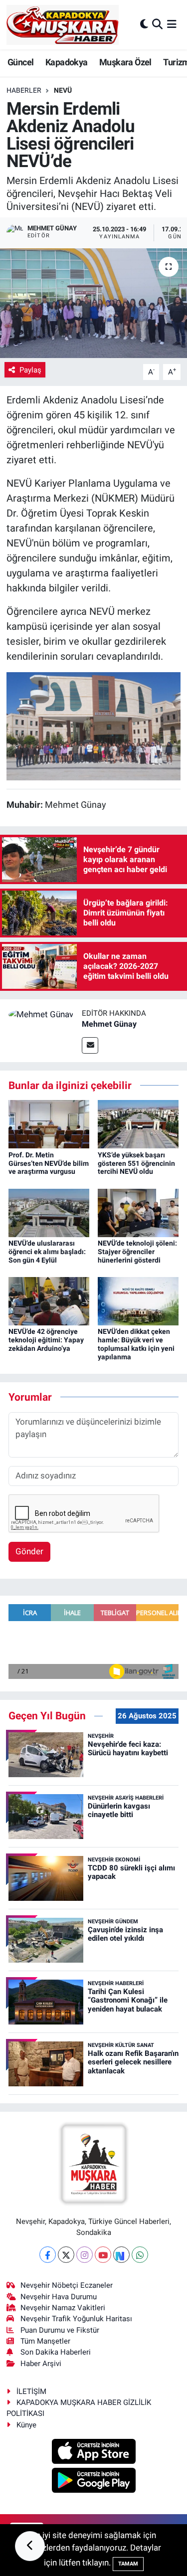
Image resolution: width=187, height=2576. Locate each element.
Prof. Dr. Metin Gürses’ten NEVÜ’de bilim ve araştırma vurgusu (49, 1163)
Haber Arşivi (41, 2364)
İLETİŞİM (31, 2392)
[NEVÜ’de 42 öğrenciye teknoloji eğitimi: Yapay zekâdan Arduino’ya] (49, 1300)
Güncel (20, 62)
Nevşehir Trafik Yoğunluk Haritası (76, 2319)
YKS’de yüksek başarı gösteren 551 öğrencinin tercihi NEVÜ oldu (136, 1163)
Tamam (128, 2564)
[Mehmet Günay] (41, 1014)
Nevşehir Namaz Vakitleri (63, 2308)
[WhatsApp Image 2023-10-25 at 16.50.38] (94, 726)
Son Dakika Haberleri (56, 2352)
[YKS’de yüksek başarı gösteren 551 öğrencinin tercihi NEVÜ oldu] (138, 1123)
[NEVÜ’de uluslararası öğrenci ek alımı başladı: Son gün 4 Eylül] (49, 1212)
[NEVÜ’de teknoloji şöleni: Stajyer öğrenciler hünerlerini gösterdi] (138, 1212)
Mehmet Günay (109, 1024)
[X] (66, 2255)
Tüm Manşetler (45, 2341)
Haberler (24, 90)
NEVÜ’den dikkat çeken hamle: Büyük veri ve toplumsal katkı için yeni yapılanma (136, 1344)
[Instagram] (85, 2255)
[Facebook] (48, 2255)
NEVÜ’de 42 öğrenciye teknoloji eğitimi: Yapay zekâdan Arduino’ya (46, 1340)
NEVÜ (63, 90)
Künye (26, 2425)
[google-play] (93, 2482)
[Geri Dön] (30, 2546)
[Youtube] (103, 2255)
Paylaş (30, 370)
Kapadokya (67, 62)
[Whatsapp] (140, 2255)
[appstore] (93, 2453)
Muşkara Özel (125, 62)
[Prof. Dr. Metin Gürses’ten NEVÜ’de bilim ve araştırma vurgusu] (49, 1123)
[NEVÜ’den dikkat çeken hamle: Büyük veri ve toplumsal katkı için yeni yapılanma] (138, 1300)
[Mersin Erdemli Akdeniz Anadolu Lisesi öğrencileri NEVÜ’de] (93, 303)
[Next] (121, 2255)
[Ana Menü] (172, 24)
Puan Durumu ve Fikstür (60, 2330)
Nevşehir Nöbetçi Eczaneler (67, 2285)
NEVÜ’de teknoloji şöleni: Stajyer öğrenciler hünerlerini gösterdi (137, 1252)
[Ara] (157, 24)
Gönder (29, 1551)
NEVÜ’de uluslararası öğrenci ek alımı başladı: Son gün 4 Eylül (47, 1252)
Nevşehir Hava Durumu (59, 2297)
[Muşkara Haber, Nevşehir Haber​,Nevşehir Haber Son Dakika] (63, 25)
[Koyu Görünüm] (144, 24)
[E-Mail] (90, 1045)
